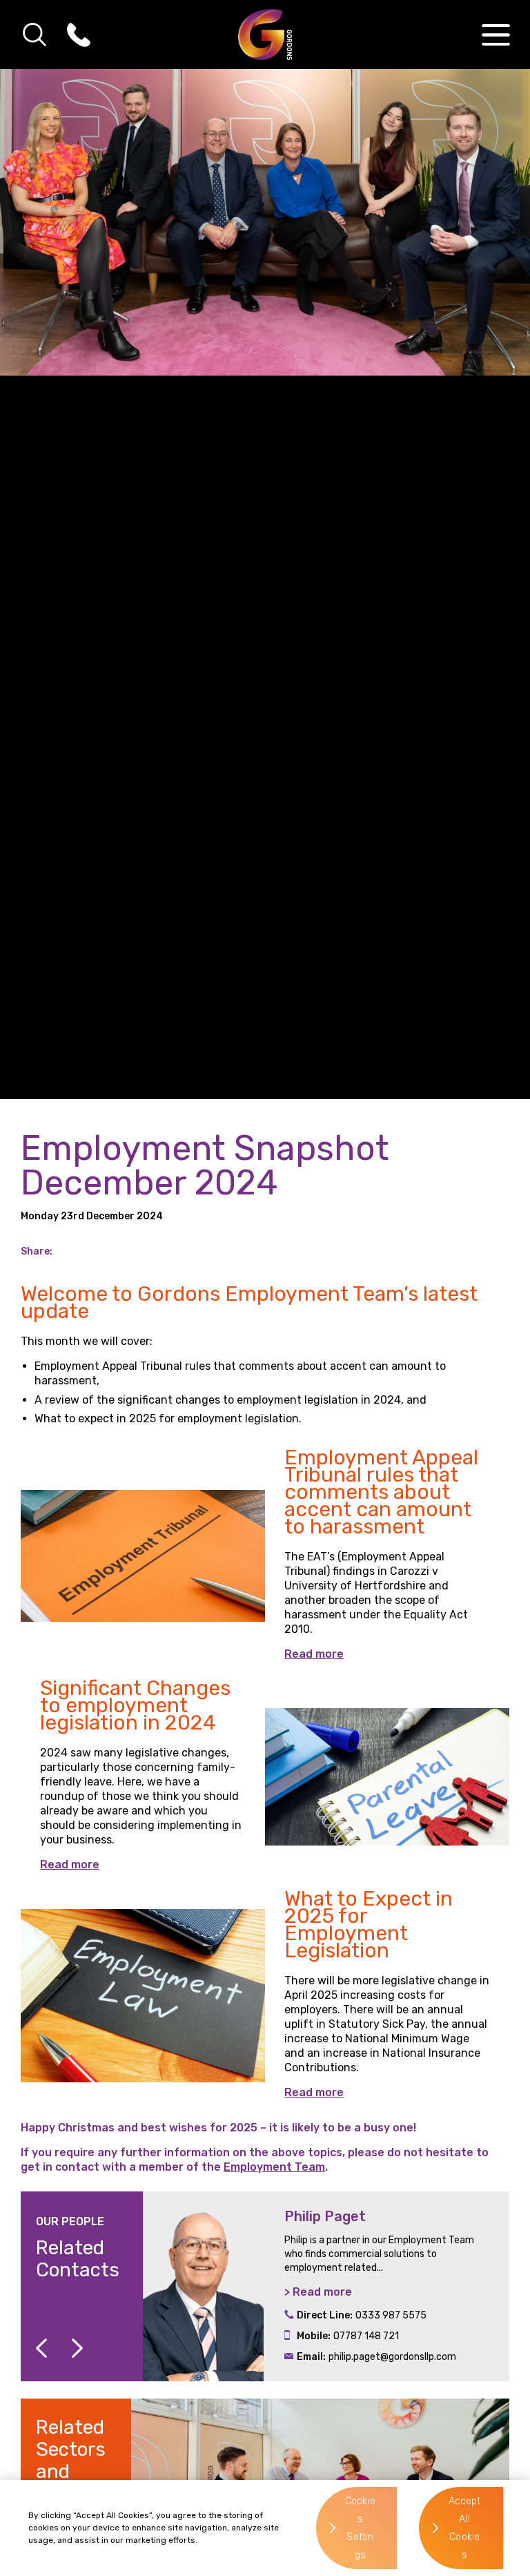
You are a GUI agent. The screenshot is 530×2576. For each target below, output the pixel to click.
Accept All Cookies (465, 2528)
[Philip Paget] (203, 2286)
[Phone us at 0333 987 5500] (79, 35)
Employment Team (274, 2167)
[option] (326, 2286)
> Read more (318, 2292)
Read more (314, 1654)
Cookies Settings (360, 2528)
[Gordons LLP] (265, 35)
